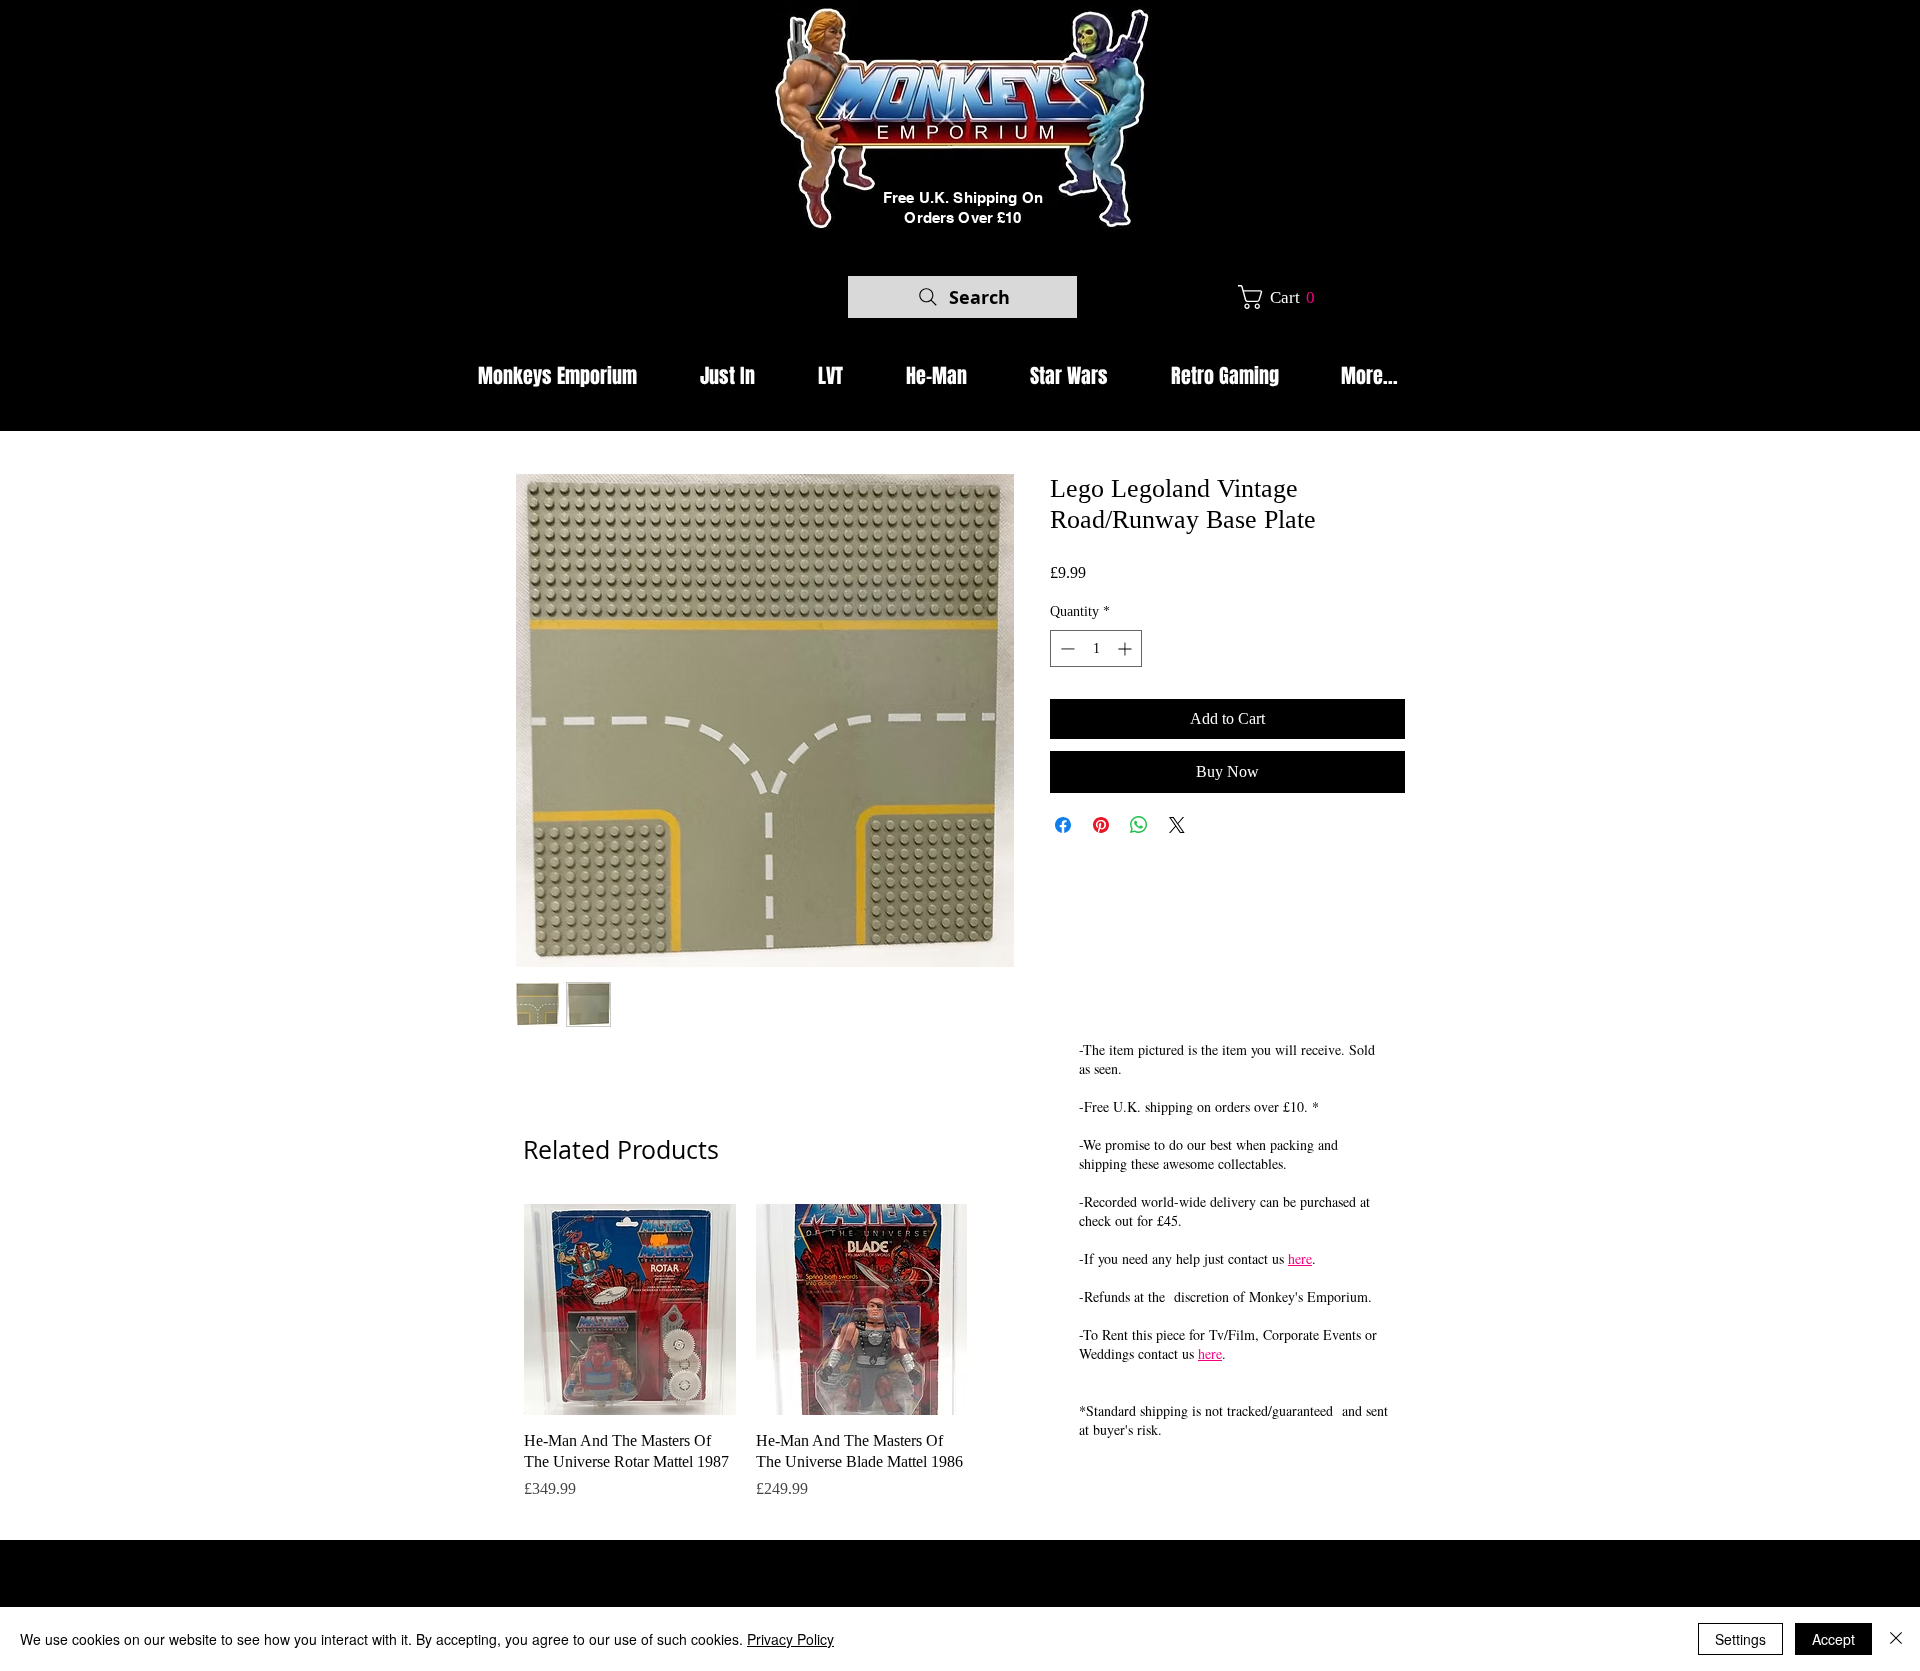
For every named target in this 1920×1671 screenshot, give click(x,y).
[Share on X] (1177, 825)
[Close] (1896, 1639)
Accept (1833, 1639)
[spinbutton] (1096, 648)
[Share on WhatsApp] (1139, 825)
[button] (1283, 297)
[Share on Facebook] (1063, 825)
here (1300, 1258)
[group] (745, 1363)
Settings (1740, 1639)
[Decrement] (1065, 648)
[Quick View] (630, 1310)
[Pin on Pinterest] (1101, 825)
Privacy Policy (790, 1639)
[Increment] (1126, 648)
